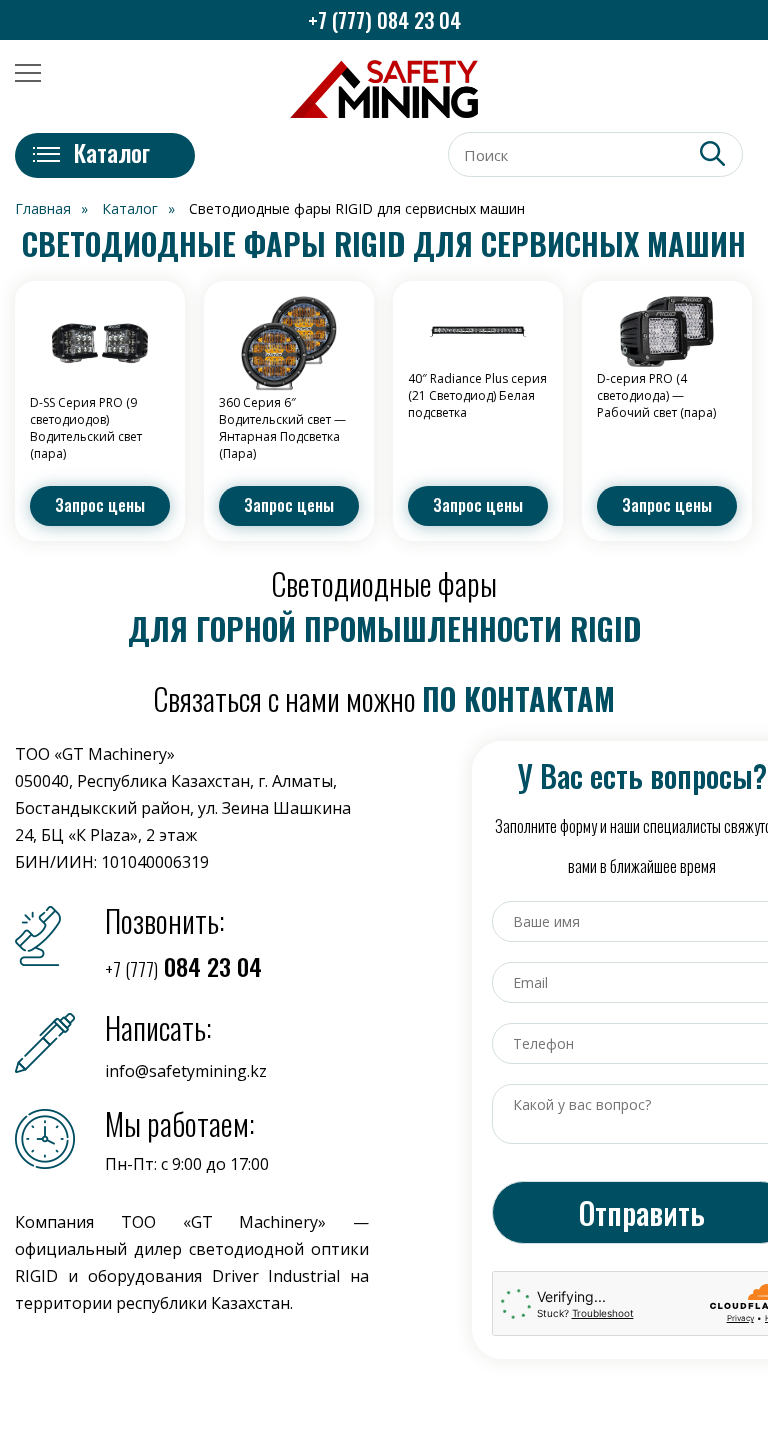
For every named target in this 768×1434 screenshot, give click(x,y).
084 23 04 (183, 966)
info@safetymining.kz (186, 1071)
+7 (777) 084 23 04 (384, 20)
